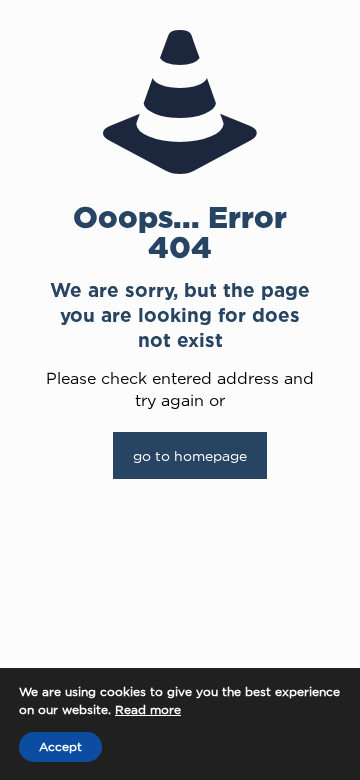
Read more (148, 709)
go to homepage (190, 455)
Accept (60, 746)
